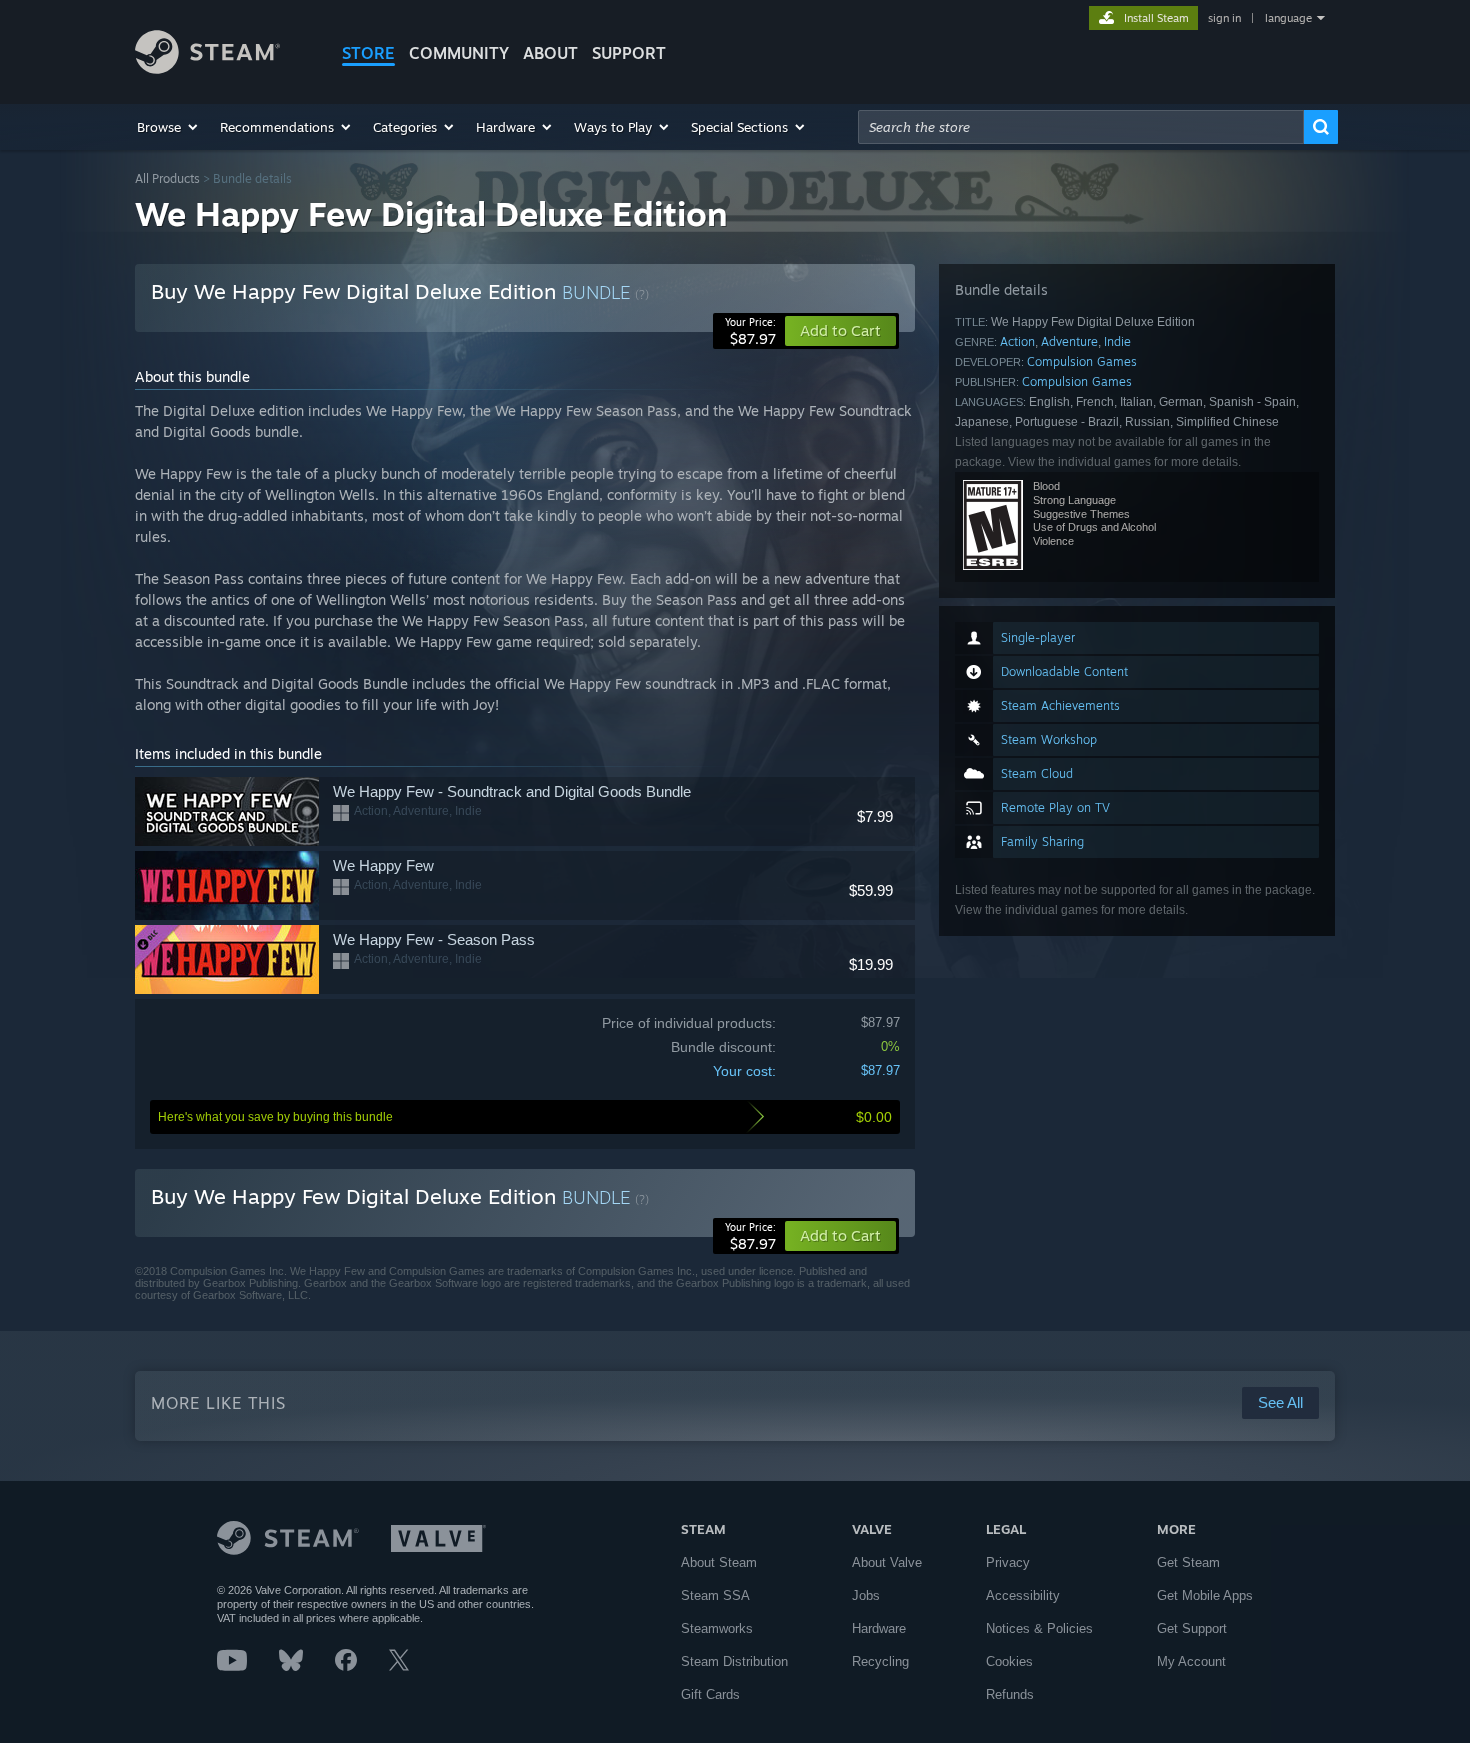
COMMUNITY (459, 53)
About (550, 53)
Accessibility (1023, 1595)
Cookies (1009, 1661)
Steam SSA (715, 1595)
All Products (167, 178)
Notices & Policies (1039, 1628)
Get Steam (1188, 1562)
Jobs (866, 1595)
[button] (168, 127)
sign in (1224, 18)
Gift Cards (710, 1694)
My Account (1191, 1661)
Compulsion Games (1082, 361)
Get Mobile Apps (1205, 1595)
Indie (1117, 341)
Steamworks (717, 1628)
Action (1017, 341)
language (1288, 18)
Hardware (879, 1628)
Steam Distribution (734, 1661)
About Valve (887, 1562)
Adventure (1069, 341)
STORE (368, 53)
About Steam (719, 1562)
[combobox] (1081, 127)
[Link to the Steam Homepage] (207, 68)
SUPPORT (629, 53)
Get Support (1192, 1628)
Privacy (1008, 1562)
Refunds (1010, 1694)
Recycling (880, 1661)
